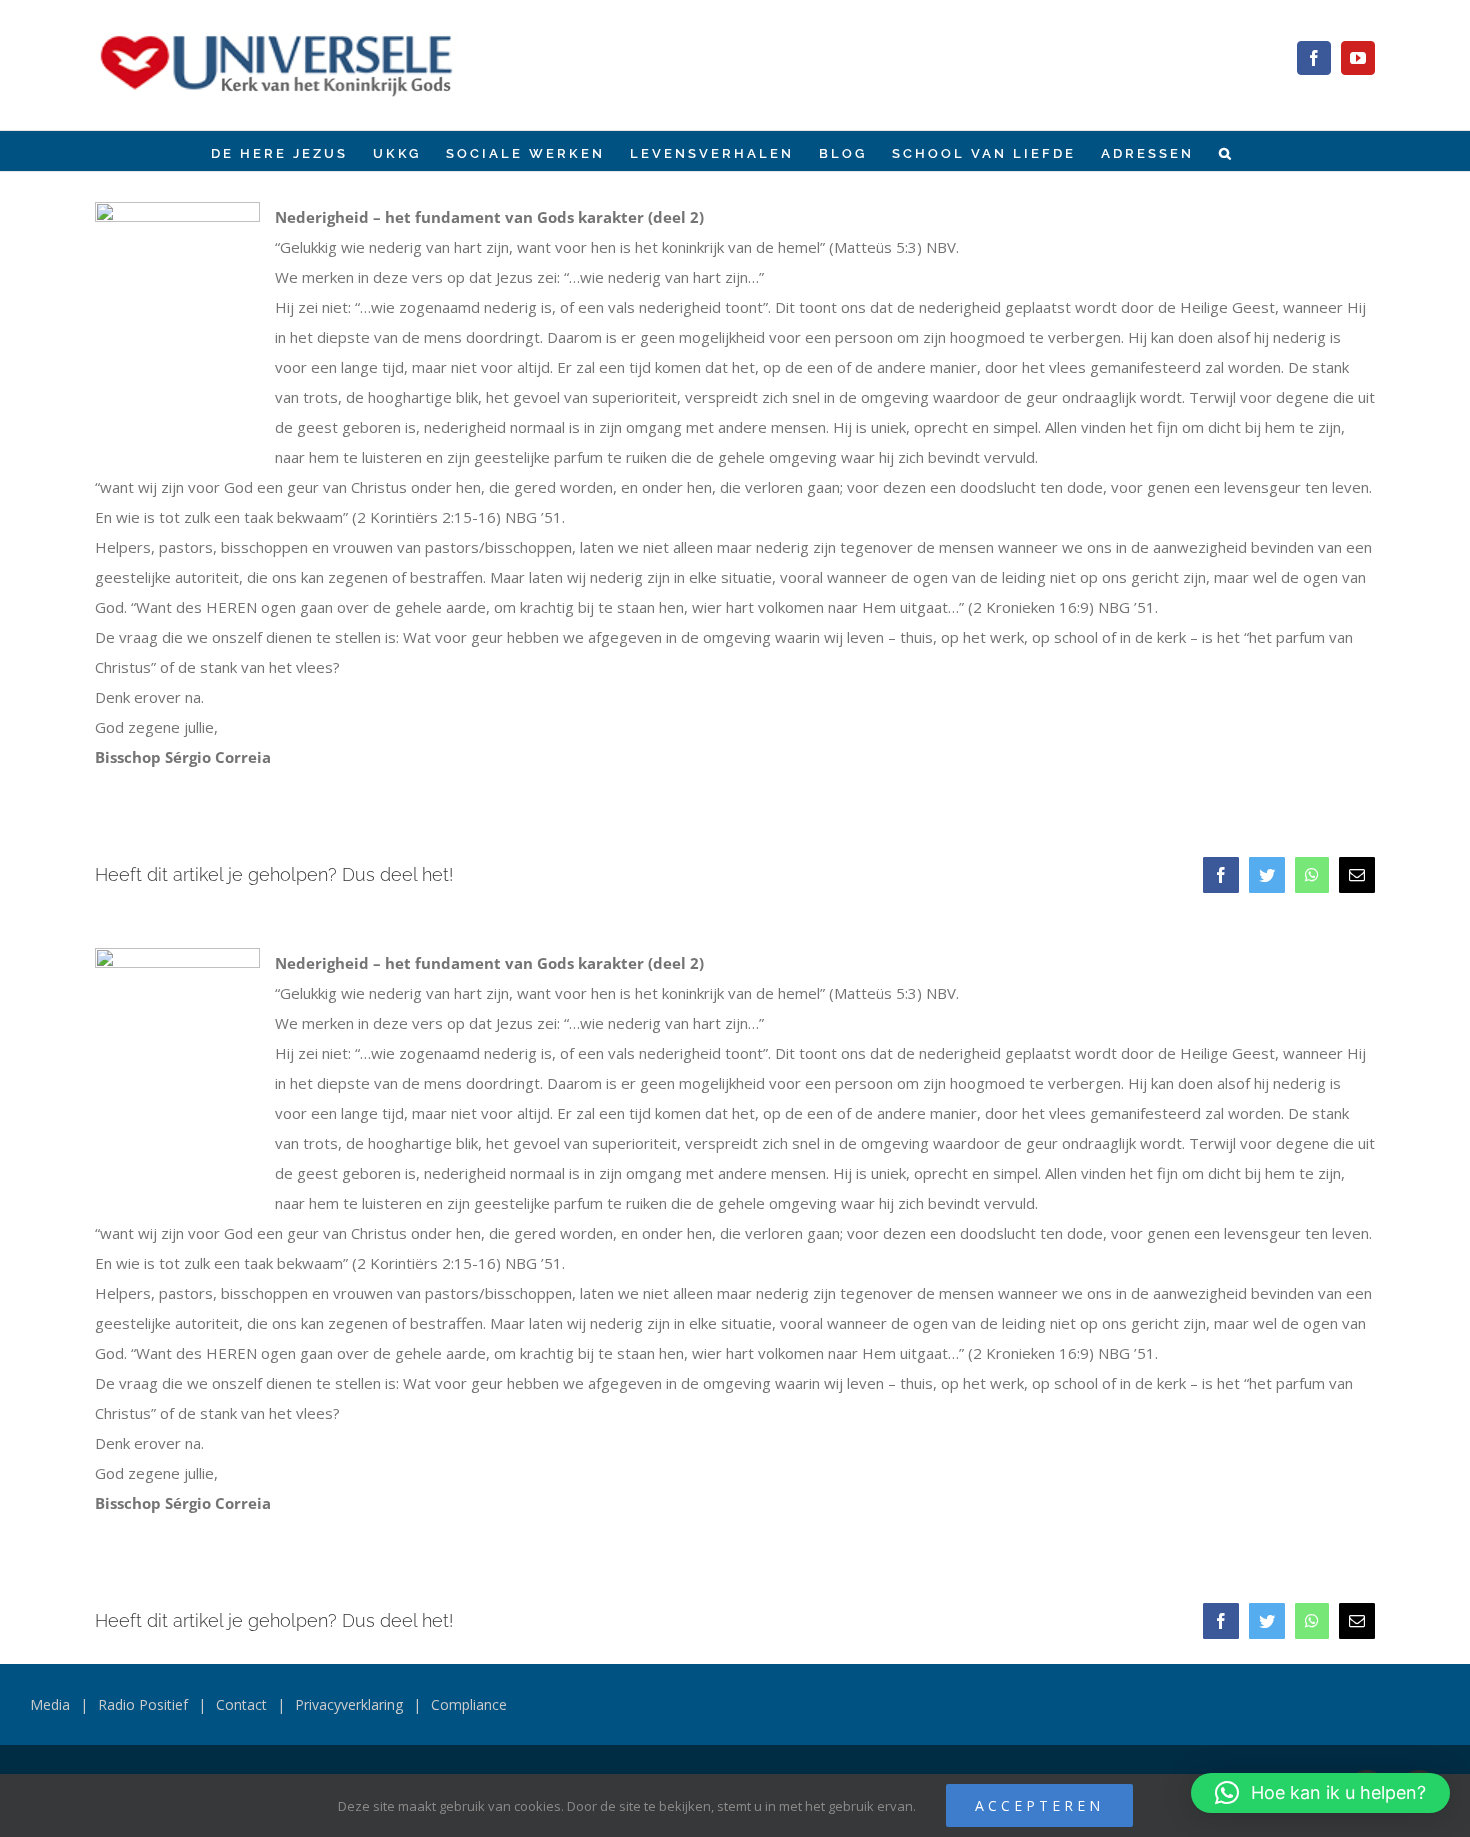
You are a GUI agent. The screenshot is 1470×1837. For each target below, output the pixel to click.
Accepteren (1039, 1805)
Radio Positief (143, 1704)
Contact (241, 1704)
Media (50, 1704)
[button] (1226, 151)
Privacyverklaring (349, 1704)
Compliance (469, 1704)
